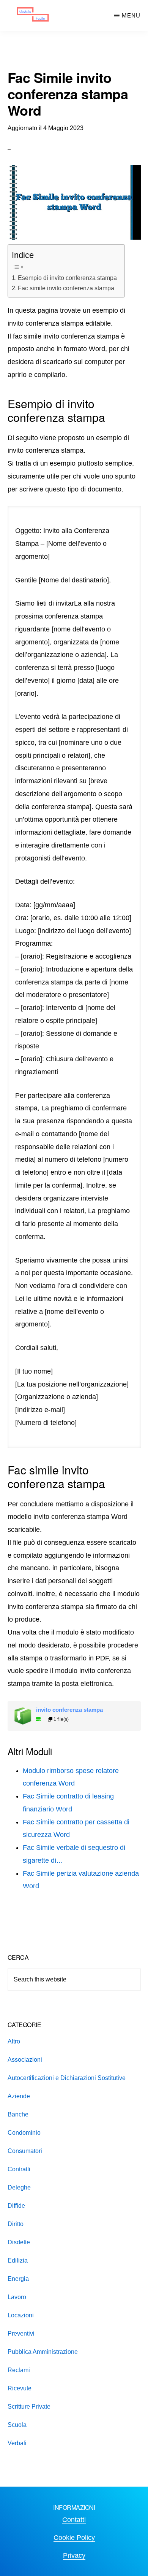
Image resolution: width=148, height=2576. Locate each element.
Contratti (19, 2169)
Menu (131, 15)
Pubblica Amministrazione (43, 2352)
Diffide (16, 2206)
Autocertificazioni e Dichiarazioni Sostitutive (67, 2078)
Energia (18, 2279)
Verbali (17, 2443)
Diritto (16, 2224)
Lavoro (17, 2297)
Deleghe (19, 2187)
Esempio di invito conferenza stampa (67, 278)
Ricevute (20, 2388)
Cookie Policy (74, 2538)
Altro (14, 2041)
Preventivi (21, 2334)
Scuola (17, 2425)
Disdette (19, 2242)
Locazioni (21, 2315)
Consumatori (25, 2151)
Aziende (19, 2096)
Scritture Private (29, 2407)
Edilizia (18, 2260)
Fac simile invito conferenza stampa (66, 288)
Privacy (74, 2555)
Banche (18, 2114)
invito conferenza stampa (69, 1710)
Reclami (19, 2370)
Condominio (24, 2133)
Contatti (74, 2520)
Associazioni (25, 2060)
